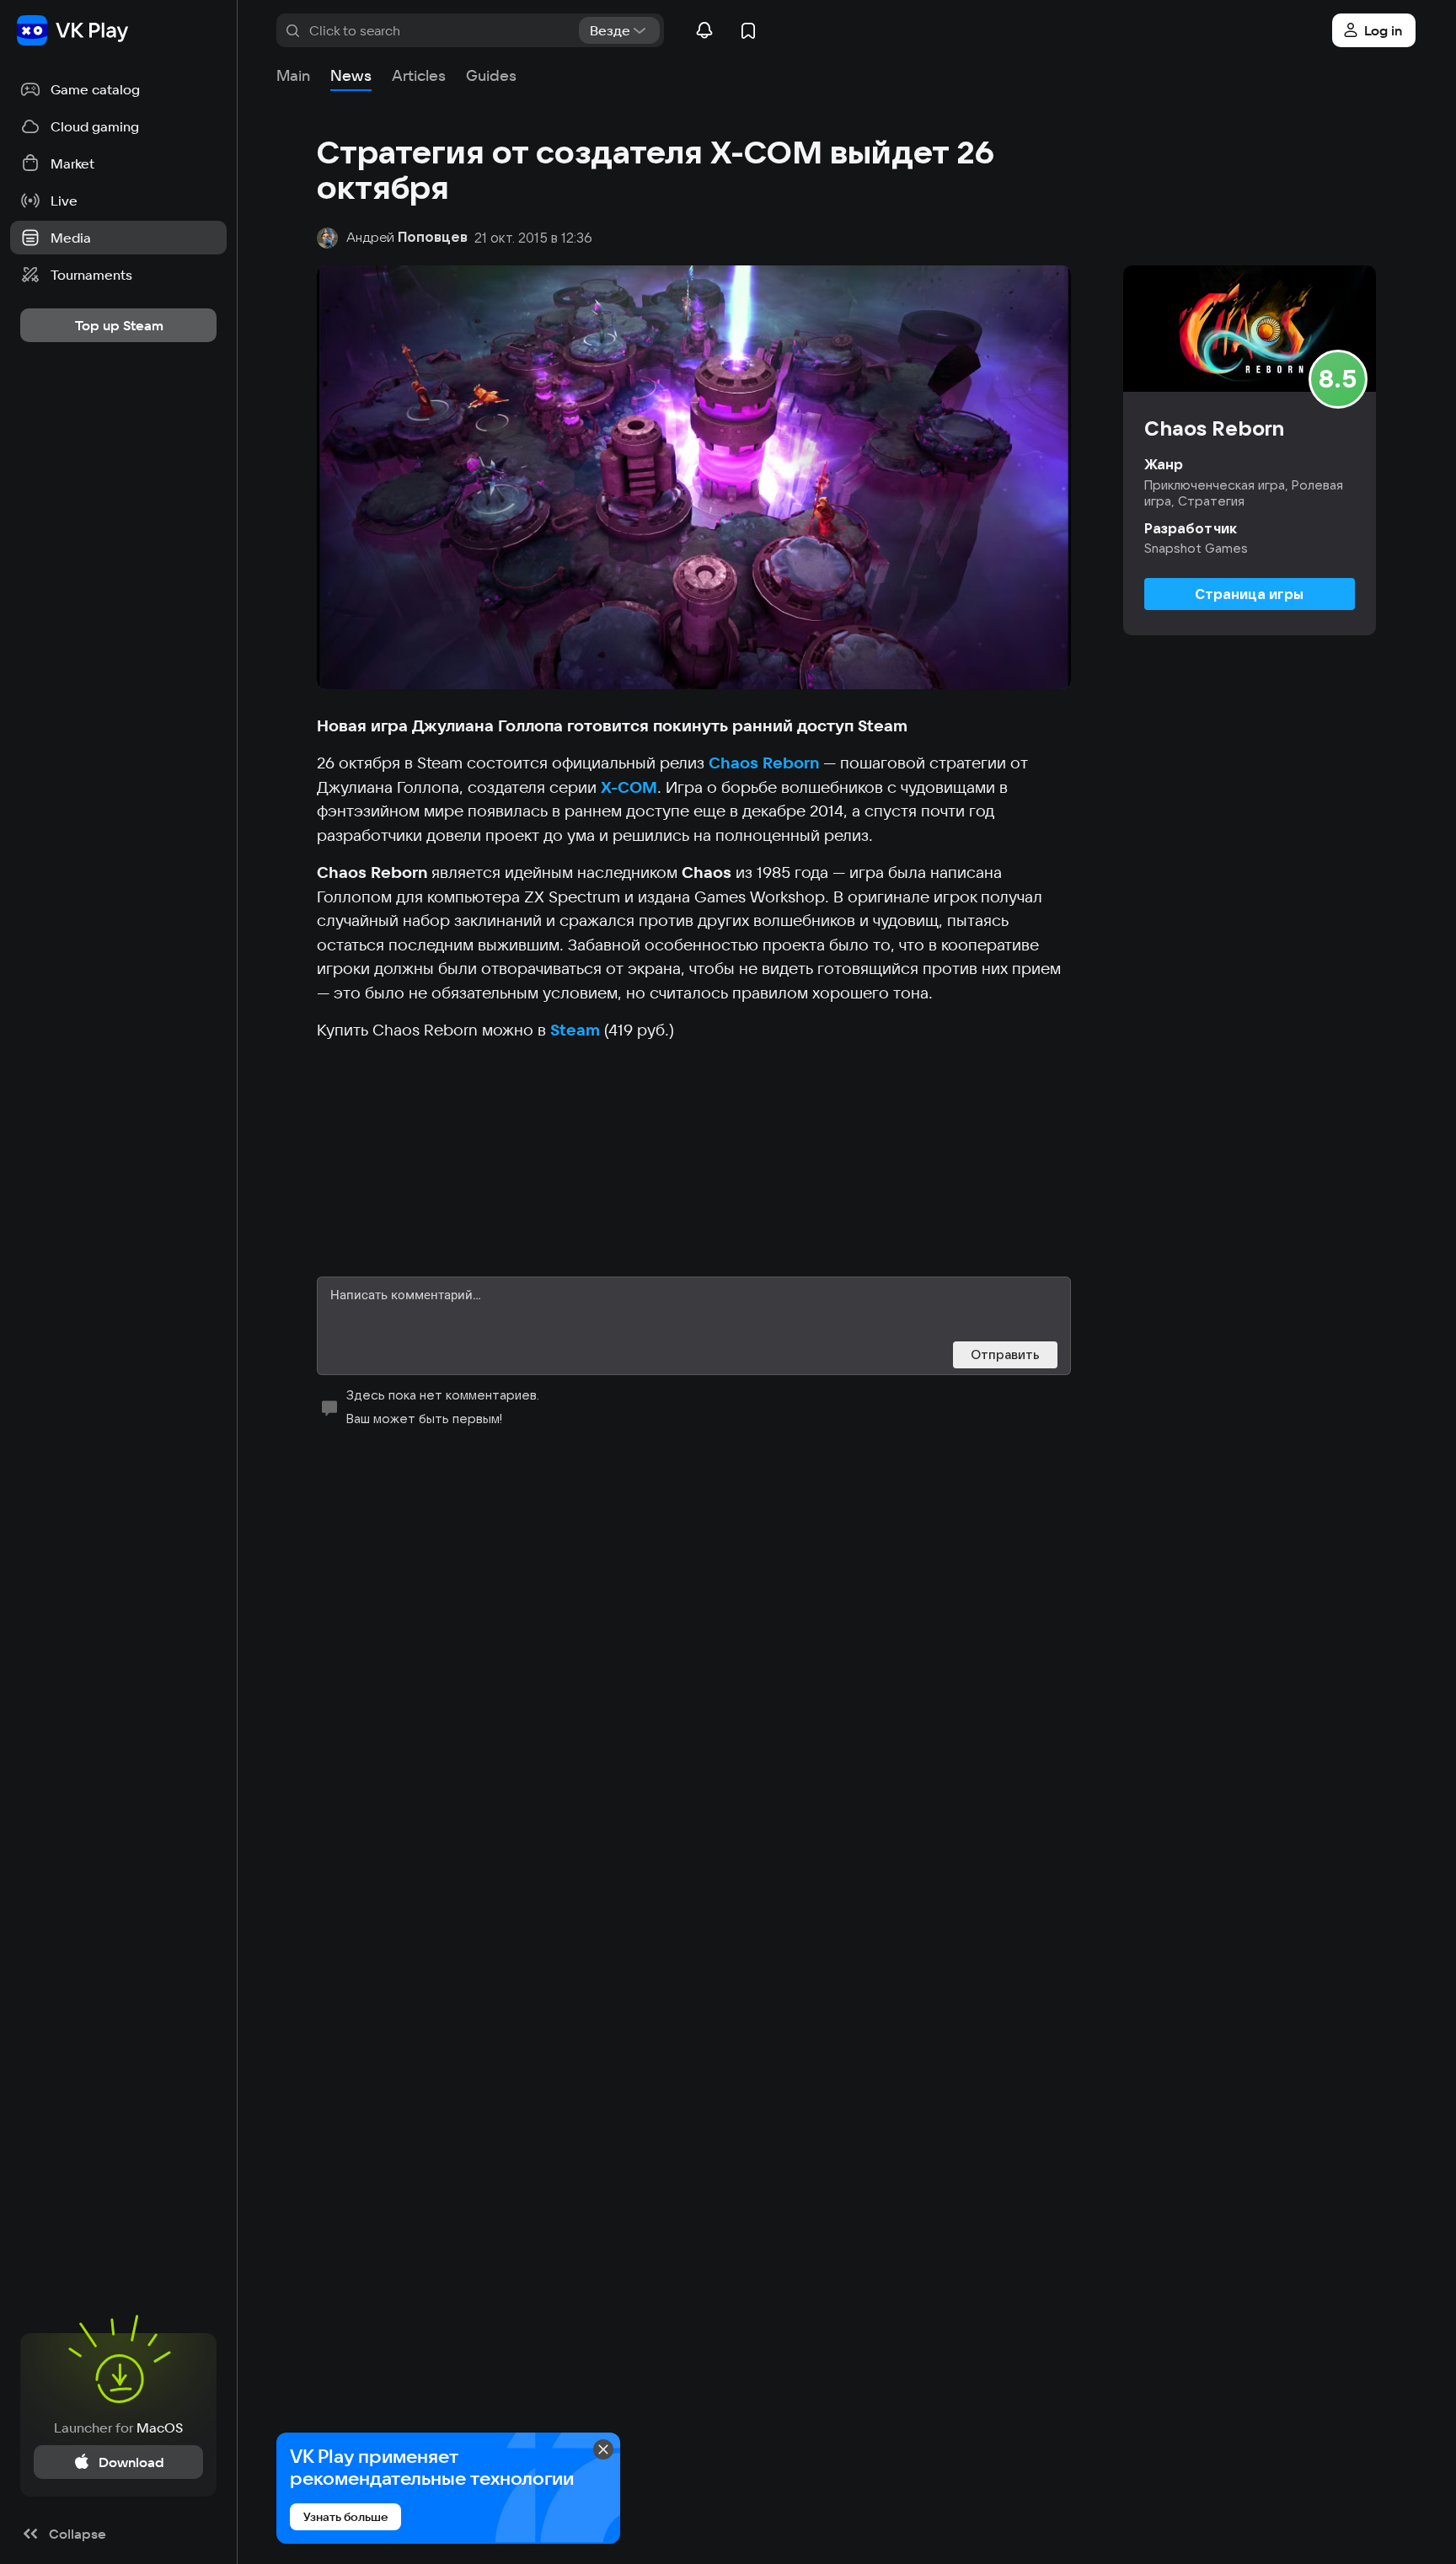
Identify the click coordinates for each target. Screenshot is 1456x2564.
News (351, 75)
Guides (491, 75)
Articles (419, 75)
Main (293, 75)
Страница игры (1249, 594)
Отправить (1005, 1354)
